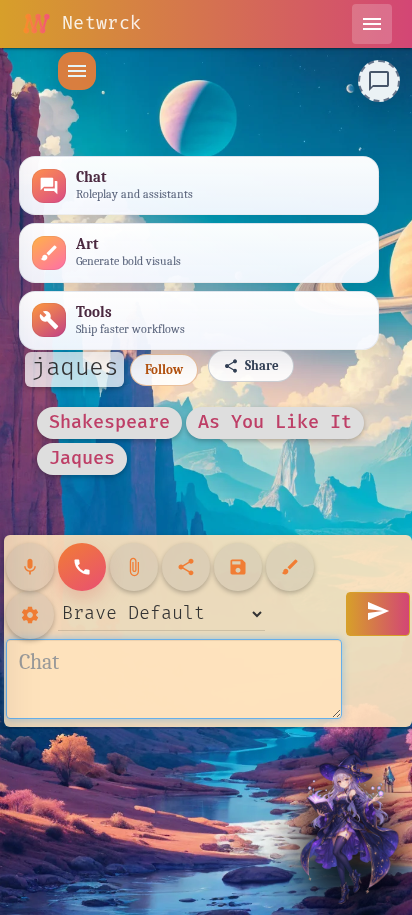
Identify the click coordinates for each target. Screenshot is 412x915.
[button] (77, 71)
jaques (74, 367)
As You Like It (275, 422)
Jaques (82, 458)
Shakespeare (109, 422)
